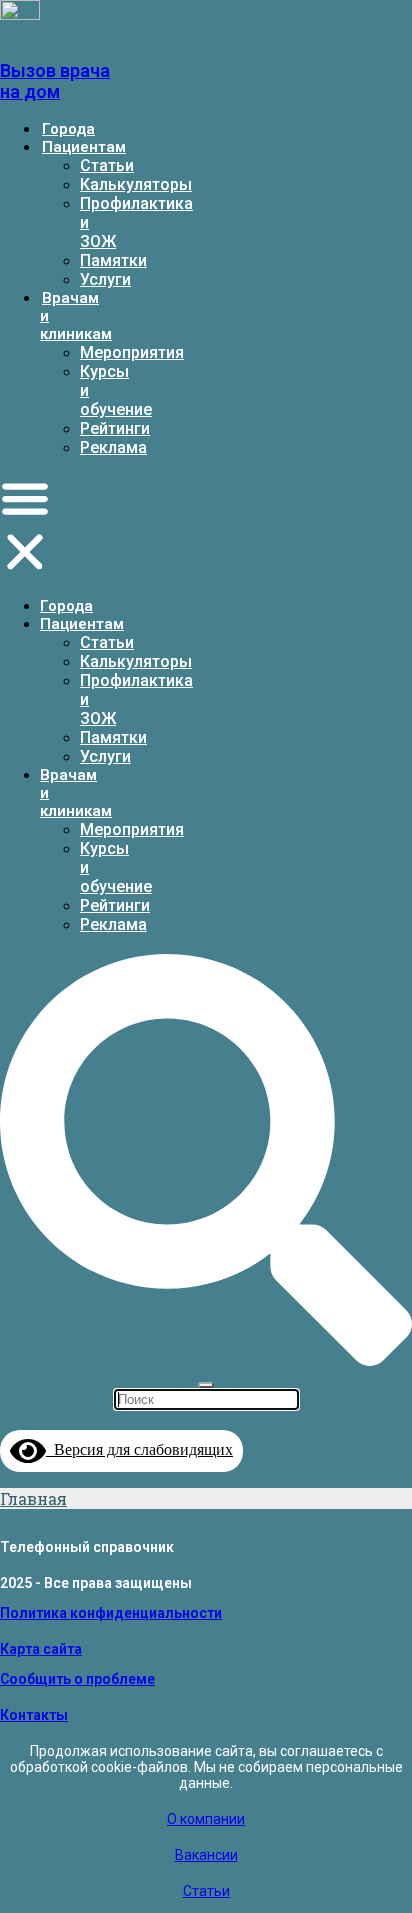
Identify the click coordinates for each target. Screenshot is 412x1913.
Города (68, 129)
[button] (25, 527)
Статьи (107, 165)
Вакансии (206, 1855)
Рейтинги (115, 428)
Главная (33, 1498)
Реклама (113, 447)
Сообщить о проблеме (77, 1679)
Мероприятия (132, 352)
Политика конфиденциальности (111, 1613)
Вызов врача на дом (55, 81)
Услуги (105, 279)
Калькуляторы (136, 184)
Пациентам (84, 147)
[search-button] (206, 1359)
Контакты (34, 1715)
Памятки (113, 260)
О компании (206, 1819)
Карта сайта (41, 1649)
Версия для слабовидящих (139, 1449)
